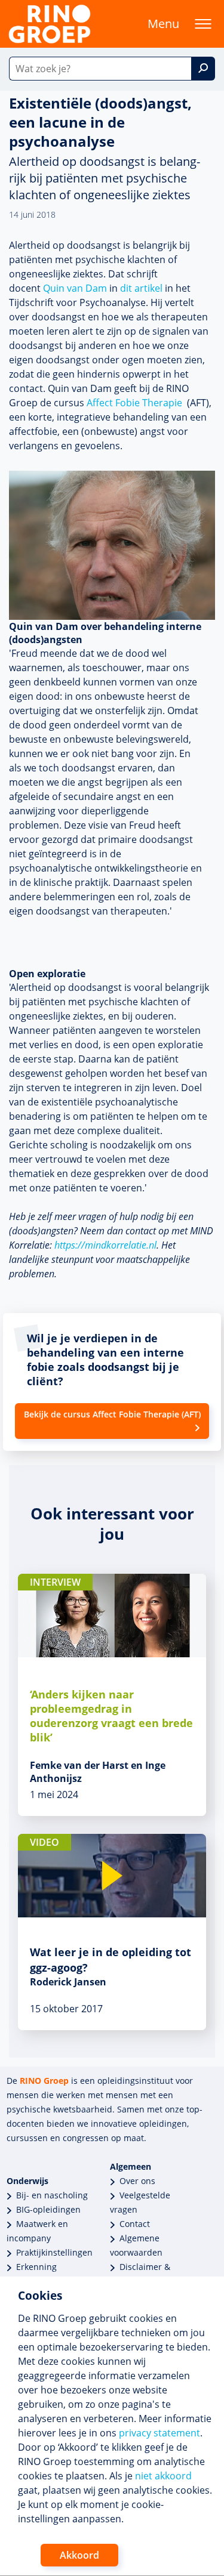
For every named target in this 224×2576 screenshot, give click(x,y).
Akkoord (79, 2555)
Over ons (137, 2181)
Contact (135, 2224)
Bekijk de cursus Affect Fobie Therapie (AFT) (112, 1414)
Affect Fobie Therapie (134, 403)
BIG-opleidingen (48, 2209)
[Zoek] (203, 69)
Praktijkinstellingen (54, 2252)
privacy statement (159, 2433)
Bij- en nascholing (52, 2195)
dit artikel (141, 288)
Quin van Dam (75, 288)
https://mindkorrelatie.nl (105, 1245)
